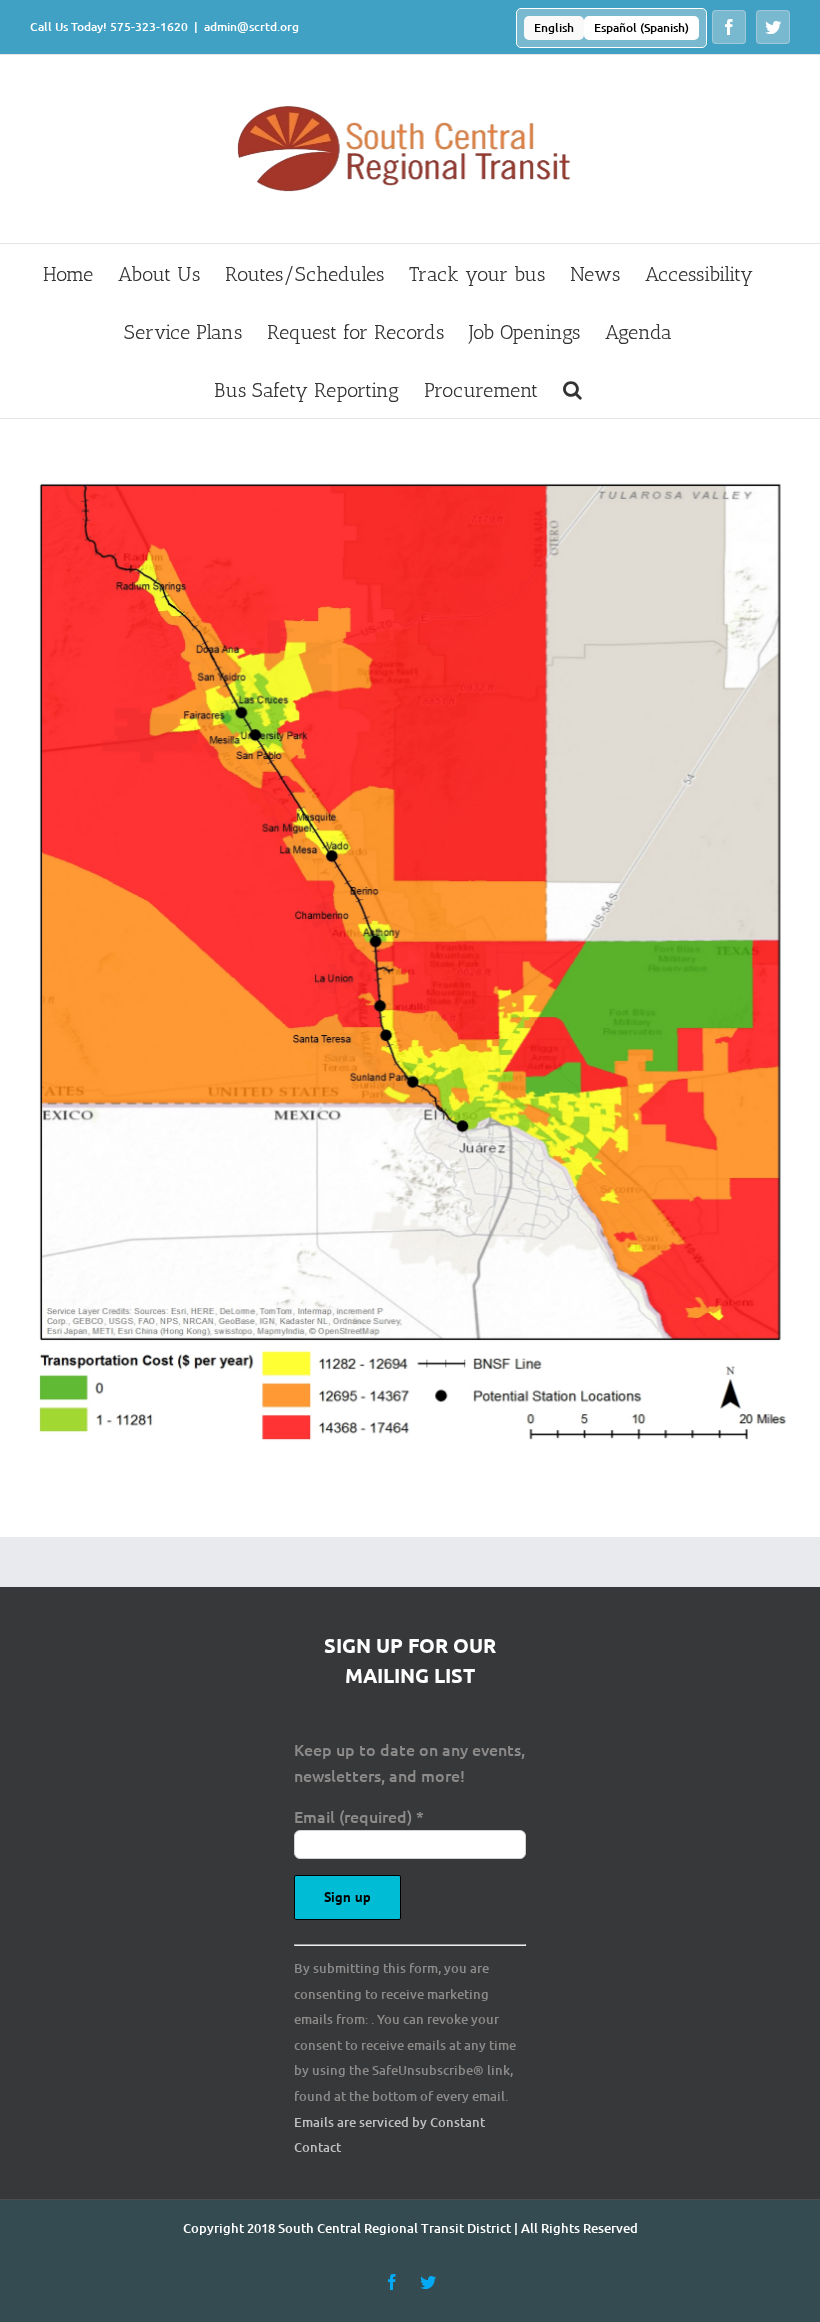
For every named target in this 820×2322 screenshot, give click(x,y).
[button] (572, 389)
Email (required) (359, 1816)
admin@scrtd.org (251, 26)
